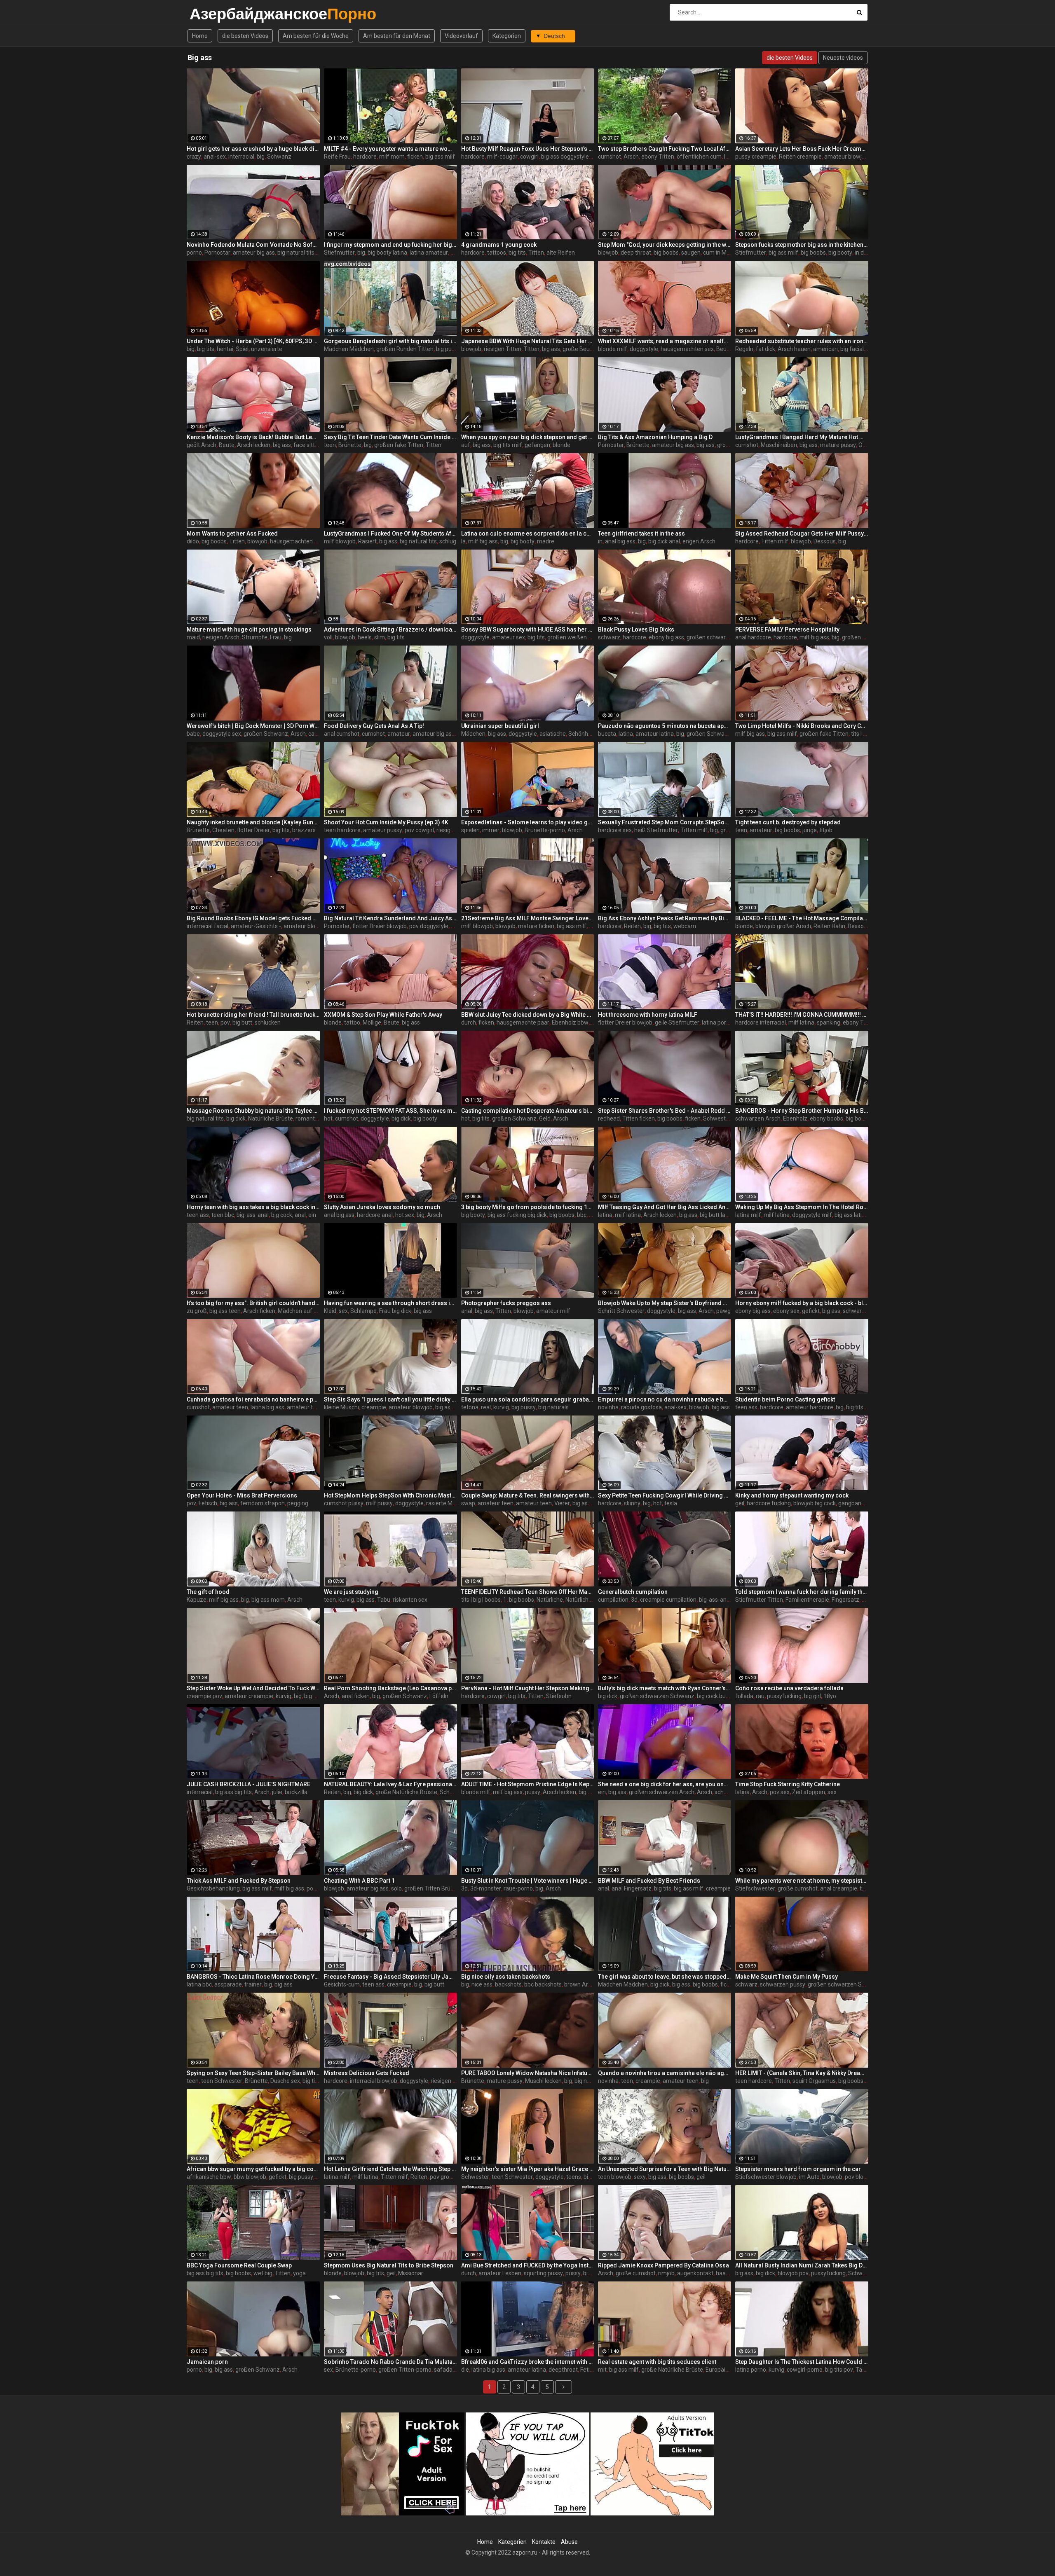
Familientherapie (807, 1600)
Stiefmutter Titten (759, 1600)
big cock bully (714, 1696)
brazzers (304, 830)
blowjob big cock (815, 1503)
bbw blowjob (250, 2177)
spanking (829, 1022)
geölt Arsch (202, 445)
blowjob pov (793, 2273)
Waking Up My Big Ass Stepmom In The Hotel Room (802, 1207)
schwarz (609, 637)
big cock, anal (288, 1215)
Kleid (330, 1311)
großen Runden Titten (405, 349)
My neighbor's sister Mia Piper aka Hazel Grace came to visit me (528, 2169)
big (261, 157)
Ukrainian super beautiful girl (500, 726)
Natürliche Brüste (271, 1118)
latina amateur (429, 253)
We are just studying (351, 1592)
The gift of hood (208, 1592)
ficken (415, 157)
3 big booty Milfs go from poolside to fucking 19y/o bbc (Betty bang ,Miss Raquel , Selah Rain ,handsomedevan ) (528, 1207)
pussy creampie (756, 157)
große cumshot (798, 1888)
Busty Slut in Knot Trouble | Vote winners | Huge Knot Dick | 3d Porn (528, 1881)
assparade (228, 1984)
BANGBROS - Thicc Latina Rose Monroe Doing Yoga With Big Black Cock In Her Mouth (253, 1977)
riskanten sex (410, 1600)
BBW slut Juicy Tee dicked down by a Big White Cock (528, 1015)
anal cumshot (342, 734)
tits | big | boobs (481, 1600)
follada (744, 1696)
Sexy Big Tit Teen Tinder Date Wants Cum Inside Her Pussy (390, 437)
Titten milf (775, 541)
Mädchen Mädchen (349, 349)
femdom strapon (263, 1503)
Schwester (717, 1118)
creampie (374, 1407)
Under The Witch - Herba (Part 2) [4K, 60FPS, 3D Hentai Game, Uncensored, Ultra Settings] (253, 341)
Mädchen (473, 734)
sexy (640, 2177)
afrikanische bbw (209, 2177)
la (463, 541)
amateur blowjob (846, 157)
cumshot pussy (344, 1503)
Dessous (825, 541)
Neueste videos (843, 58)
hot (328, 1118)
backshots (508, 1984)
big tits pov (839, 2370)
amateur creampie (249, 1696)
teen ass (198, 1215)
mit (602, 2370)
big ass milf (440, 157)
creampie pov (204, 1696)
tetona (470, 1407)
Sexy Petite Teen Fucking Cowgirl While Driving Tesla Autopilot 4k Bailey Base (665, 1495)
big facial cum (858, 349)
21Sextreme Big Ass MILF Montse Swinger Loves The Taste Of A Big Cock (528, 918)
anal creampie (839, 1888)
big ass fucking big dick (517, 1215)
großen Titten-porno (405, 2370)
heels (365, 637)
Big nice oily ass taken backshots (506, 1977)
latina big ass (267, 1407)
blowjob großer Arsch (783, 926)
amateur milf (553, 1311)
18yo (830, 1696)
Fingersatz (845, 1600)
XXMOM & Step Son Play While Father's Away (383, 1015)
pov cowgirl (419, 830)
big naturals (553, 1407)
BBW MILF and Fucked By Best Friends (649, 1881)
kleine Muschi (341, 1407)
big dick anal (664, 541)
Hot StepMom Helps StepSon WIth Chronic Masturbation (390, 1495)
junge (810, 830)
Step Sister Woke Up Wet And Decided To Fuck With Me (253, 1688)
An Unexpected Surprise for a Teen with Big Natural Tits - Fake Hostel (665, 2169)
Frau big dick (395, 1311)
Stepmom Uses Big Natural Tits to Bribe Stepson (389, 2265)
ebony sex (786, 1311)
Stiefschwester (755, 1888)
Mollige (372, 1022)
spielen (470, 830)
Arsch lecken (254, 445)
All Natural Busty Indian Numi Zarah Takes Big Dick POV (802, 2265)
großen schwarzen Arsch (719, 637)
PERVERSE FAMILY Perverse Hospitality (787, 629)
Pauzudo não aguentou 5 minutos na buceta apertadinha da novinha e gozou (665, 726)
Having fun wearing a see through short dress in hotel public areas (390, 1303)
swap (468, 1503)
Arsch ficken (259, 1311)
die (465, 2370)
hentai (225, 349)
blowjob (608, 253)
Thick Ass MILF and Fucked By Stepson (239, 1881)
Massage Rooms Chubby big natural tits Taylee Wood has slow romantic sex (253, 1111)
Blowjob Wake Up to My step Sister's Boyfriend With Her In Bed (665, 1303)
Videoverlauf (461, 36)
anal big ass (620, 541)
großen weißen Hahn (574, 637)
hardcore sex (615, 830)
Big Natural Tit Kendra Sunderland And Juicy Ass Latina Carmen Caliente (390, 918)
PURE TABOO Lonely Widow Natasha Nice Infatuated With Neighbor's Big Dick (528, 2073)
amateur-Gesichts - (256, 926)
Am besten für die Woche (316, 36)
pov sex (780, 1792)
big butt (242, 1022)
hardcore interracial (761, 1022)
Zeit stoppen (809, 1792)
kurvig (501, 1407)
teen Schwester (222, 2081)
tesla (671, 1503)
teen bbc (223, 1215)
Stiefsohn (559, 1696)
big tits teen (861, 1407)
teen (330, 445)
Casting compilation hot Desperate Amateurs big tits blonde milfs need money (528, 1111)
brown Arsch (581, 1984)
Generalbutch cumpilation (633, 1592)
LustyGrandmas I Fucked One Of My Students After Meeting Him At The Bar (390, 533)
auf (466, 445)
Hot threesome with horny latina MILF (648, 1015)
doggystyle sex (222, 734)
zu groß (197, 1311)
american (825, 349)
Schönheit (581, 734)
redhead (609, 1118)
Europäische (722, 2370)
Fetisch (208, 1503)
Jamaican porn (207, 2362)
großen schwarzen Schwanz (657, 1696)
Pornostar (217, 253)
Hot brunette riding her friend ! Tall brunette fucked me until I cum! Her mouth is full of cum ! (253, 1015)
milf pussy (379, 1503)
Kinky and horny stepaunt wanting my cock (792, 1495)
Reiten (632, 926)
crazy (194, 157)
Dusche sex (285, 2081)
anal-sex (215, 157)
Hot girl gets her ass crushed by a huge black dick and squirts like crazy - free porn (253, 149)
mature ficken (536, 926)
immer (491, 830)
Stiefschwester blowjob (766, 2177)
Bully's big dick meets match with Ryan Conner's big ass (665, 1688)
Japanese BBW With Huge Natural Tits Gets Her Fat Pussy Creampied (528, 341)
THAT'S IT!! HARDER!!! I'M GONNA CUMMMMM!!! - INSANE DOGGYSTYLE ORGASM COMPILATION (802, 1015)
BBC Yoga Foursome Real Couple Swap (239, 2265)
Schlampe (363, 1311)
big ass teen (225, 1311)
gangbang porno (860, 1503)
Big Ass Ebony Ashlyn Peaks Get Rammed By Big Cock (665, 918)
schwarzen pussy (783, 1984)
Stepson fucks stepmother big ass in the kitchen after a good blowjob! (802, 245)
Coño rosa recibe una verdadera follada (789, 1688)
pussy (533, 1792)
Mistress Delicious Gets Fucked (367, 2073)
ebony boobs (826, 1118)
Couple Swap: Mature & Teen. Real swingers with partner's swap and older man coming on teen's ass (528, 1495)
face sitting (308, 445)
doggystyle (644, 349)
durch (469, 1022)
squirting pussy (543, 2273)
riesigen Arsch (221, 637)
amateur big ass (254, 253)
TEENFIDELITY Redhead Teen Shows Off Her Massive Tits (528, 1592)
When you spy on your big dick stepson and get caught (528, 437)
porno (194, 253)
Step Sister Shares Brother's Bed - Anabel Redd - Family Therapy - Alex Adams (665, 1111)
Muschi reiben (779, 445)
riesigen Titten (503, 349)
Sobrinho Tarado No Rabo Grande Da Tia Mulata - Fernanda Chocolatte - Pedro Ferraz (390, 2362)
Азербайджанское (211, 14)
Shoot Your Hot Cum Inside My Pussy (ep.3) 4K (386, 822)
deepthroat (563, 2370)
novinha (608, 1407)
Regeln (744, 349)
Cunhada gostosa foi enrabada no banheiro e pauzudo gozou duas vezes (253, 1399)
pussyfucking (784, 1696)
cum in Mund (720, 253)
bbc (582, 1215)
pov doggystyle (429, 926)
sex (343, 1311)
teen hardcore (342, 830)
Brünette (350, 445)
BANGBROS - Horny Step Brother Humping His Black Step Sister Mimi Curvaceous (802, 1111)
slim (380, 637)
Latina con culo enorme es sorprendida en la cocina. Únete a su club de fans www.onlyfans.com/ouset (528, 533)
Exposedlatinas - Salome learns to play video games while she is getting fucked (528, 822)
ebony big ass (666, 637)
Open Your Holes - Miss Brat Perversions (242, 1495)
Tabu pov (867, 2370)
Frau (276, 637)
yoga (299, 2273)
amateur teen (230, 1407)
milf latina (801, 1022)
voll (328, 637)
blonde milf (613, 349)
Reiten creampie (800, 157)
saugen (691, 253)
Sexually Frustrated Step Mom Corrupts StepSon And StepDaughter (665, 822)
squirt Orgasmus (814, 2081)
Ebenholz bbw (570, 1022)
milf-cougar (502, 157)
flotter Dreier (253, 830)
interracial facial (207, 926)
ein (312, 1215)
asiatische (553, 734)
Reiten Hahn (829, 926)
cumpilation (613, 1600)
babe (193, 734)
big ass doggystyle (565, 157)
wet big (263, 2273)
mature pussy (838, 445)
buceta (607, 734)
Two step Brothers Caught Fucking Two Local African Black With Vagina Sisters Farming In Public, (665, 149)
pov (225, 1022)
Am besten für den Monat (397, 36)
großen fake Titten (399, 445)
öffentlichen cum (699, 157)
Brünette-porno (545, 830)
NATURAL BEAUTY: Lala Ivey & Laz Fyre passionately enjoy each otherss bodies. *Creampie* (390, 1784)
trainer (253, 1984)
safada (443, 2370)
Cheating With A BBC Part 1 (359, 1881)
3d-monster (486, 1888)
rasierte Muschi (446, 1503)
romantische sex (317, 1118)
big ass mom (268, 1600)
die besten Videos (245, 36)
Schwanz (279, 157)
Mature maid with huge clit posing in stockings (249, 629)
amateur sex (509, 637)
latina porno (717, 1022)
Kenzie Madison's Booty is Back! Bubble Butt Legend (253, 437)
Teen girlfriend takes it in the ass (641, 533)
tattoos (497, 253)
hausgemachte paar (523, 1022)
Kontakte (544, 2542)
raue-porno (518, 1888)
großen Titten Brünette (434, 1888)
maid (193, 637)
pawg (723, 1311)
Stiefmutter (339, 253)
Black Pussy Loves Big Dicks (636, 629)
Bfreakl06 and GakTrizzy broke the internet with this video (528, 2362)
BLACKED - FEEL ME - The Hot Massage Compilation (802, 918)
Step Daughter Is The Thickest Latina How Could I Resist (802, 2362)
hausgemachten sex (687, 349)
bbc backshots (543, 1984)
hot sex (405, 1215)
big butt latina (717, 1215)
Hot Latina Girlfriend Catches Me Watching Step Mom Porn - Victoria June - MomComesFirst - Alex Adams (390, 2169)
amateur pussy (383, 830)
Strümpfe (255, 637)
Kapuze (197, 1600)
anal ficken (356, 1696)
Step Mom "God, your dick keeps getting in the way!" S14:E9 (665, 245)
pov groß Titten (450, 2177)
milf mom (392, 157)
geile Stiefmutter (677, 1022)
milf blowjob (340, 541)
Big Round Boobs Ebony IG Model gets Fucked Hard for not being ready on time (253, 918)
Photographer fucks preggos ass (506, 1303)
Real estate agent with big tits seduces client (657, 2362)
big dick (236, 1118)
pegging (298, 1503)
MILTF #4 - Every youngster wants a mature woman (390, 149)
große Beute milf (585, 349)
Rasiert (367, 541)
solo (396, 1888)
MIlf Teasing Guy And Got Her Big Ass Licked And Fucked (665, 1207)
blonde (561, 445)
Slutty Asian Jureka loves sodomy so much (382, 1207)
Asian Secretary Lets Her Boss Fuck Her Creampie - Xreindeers (802, 149)
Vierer (562, 1503)
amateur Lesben (500, 2273)
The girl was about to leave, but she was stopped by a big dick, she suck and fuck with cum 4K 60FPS (665, 1977)
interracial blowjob (374, 2081)
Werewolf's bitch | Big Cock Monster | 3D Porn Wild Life (253, 726)
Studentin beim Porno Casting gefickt (785, 1399)
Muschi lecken (543, 2081)
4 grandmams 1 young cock (499, 245)
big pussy (448, 349)
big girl (812, 1696)
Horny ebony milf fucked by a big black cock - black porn (802, 1303)
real (486, 1407)
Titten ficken (639, 1118)
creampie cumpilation (668, 1600)
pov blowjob (860, 2177)
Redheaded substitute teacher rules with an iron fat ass (802, 341)
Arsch (631, 157)
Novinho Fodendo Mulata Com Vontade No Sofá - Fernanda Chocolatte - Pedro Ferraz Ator (253, 245)
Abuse (569, 2542)
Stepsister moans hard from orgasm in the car (798, 2169)
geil (740, 1503)
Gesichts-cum (342, 1984)
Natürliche (550, 1600)
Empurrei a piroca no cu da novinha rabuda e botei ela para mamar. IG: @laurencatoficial (665, 1399)
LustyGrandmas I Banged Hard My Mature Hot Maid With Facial (802, 437)
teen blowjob (615, 2177)
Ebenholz (795, 1118)
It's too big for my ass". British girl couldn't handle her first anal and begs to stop (253, 1303)
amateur (399, 734)
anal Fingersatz (632, 1888)
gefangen (537, 445)
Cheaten (223, 830)
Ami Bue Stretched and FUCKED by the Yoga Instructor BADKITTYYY (528, 2265)
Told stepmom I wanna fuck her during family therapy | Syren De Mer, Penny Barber (802, 1592)
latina (626, 734)
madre (546, 541)
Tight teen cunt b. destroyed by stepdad (788, 822)
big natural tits (296, 253)
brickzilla (296, 1792)
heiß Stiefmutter (656, 830)
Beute (227, 445)
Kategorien (507, 36)
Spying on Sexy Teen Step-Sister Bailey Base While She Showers (253, 2073)
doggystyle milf (812, 1215)
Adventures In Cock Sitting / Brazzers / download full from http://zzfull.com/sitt (390, 629)
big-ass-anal (253, 1215)
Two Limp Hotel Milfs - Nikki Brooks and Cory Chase (802, 726)
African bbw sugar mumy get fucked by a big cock (253, 2169)
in (600, 541)
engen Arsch (699, 541)
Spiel (242, 349)
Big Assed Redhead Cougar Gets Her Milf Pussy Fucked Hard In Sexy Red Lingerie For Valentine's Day (802, 533)
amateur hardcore (810, 1407)
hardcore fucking (769, 1503)
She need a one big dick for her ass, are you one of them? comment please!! (665, 1784)
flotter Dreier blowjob (380, 926)
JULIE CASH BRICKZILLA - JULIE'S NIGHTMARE (249, 1784)
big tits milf (508, 445)
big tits (517, 253)
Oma (865, 445)
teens (574, 2177)
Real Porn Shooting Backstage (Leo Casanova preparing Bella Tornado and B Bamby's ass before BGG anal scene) (390, 1688)
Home (200, 36)
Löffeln (439, 1696)
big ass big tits (233, 1792)
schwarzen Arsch (758, 1118)
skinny (632, 1503)
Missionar (411, 2273)
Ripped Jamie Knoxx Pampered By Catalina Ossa (663, 2265)
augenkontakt (695, 2273)
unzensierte (267, 349)
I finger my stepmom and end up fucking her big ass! (390, 245)
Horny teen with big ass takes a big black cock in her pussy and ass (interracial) (253, 1207)
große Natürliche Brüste (406, 1792)
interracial (241, 157)
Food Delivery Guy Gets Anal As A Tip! (374, 726)
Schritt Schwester (621, 1311)
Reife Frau (337, 157)
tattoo (352, 1022)
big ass (551, 349)
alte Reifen (561, 253)
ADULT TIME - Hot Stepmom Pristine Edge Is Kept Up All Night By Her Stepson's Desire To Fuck (528, 1784)
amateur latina (655, 734)
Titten (536, 253)
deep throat (636, 253)
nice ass (482, 1984)
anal (467, 1311)
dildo (193, 541)
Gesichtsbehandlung (213, 1888)
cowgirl (529, 157)
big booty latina (387, 253)
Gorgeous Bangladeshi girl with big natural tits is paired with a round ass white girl (390, 341)
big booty (840, 253)
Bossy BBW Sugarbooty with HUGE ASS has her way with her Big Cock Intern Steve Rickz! (528, 629)
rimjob (666, 2273)
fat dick (765, 349)
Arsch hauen (794, 349)
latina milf (748, 1215)
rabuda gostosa (641, 1407)
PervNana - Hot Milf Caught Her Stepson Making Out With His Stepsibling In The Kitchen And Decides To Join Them (528, 1688)
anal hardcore (753, 637)
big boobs (666, 253)
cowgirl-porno (805, 2370)
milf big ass (483, 541)
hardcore (365, 157)
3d (634, 1600)
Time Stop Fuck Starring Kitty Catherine (788, 1784)
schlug (448, 541)
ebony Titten (658, 157)
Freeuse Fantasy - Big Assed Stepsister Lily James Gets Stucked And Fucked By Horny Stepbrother (390, 1977)
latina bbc (199, 1984)
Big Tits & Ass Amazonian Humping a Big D (655, 437)
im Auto (809, 2177)
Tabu (384, 1600)
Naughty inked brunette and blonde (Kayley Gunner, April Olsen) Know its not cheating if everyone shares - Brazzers (253, 822)
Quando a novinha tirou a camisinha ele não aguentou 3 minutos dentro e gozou (665, 2073)
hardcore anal (375, 1215)
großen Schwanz (864, 637)
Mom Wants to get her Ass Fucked (232, 533)
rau (760, 1696)
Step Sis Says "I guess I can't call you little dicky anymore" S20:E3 (390, 1399)
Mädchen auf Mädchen (308, 1311)
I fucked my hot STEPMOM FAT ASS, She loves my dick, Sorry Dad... (390, 1111)
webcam (685, 926)
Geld (545, 1118)
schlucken (268, 1022)
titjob (826, 830)
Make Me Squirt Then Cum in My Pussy (787, 1977)
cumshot (610, 157)
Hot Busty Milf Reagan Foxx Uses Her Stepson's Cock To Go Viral (528, 149)
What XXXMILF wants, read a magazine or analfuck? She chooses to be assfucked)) (665, 341)
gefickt (811, 1311)
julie (277, 1792)
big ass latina (851, 1215)
